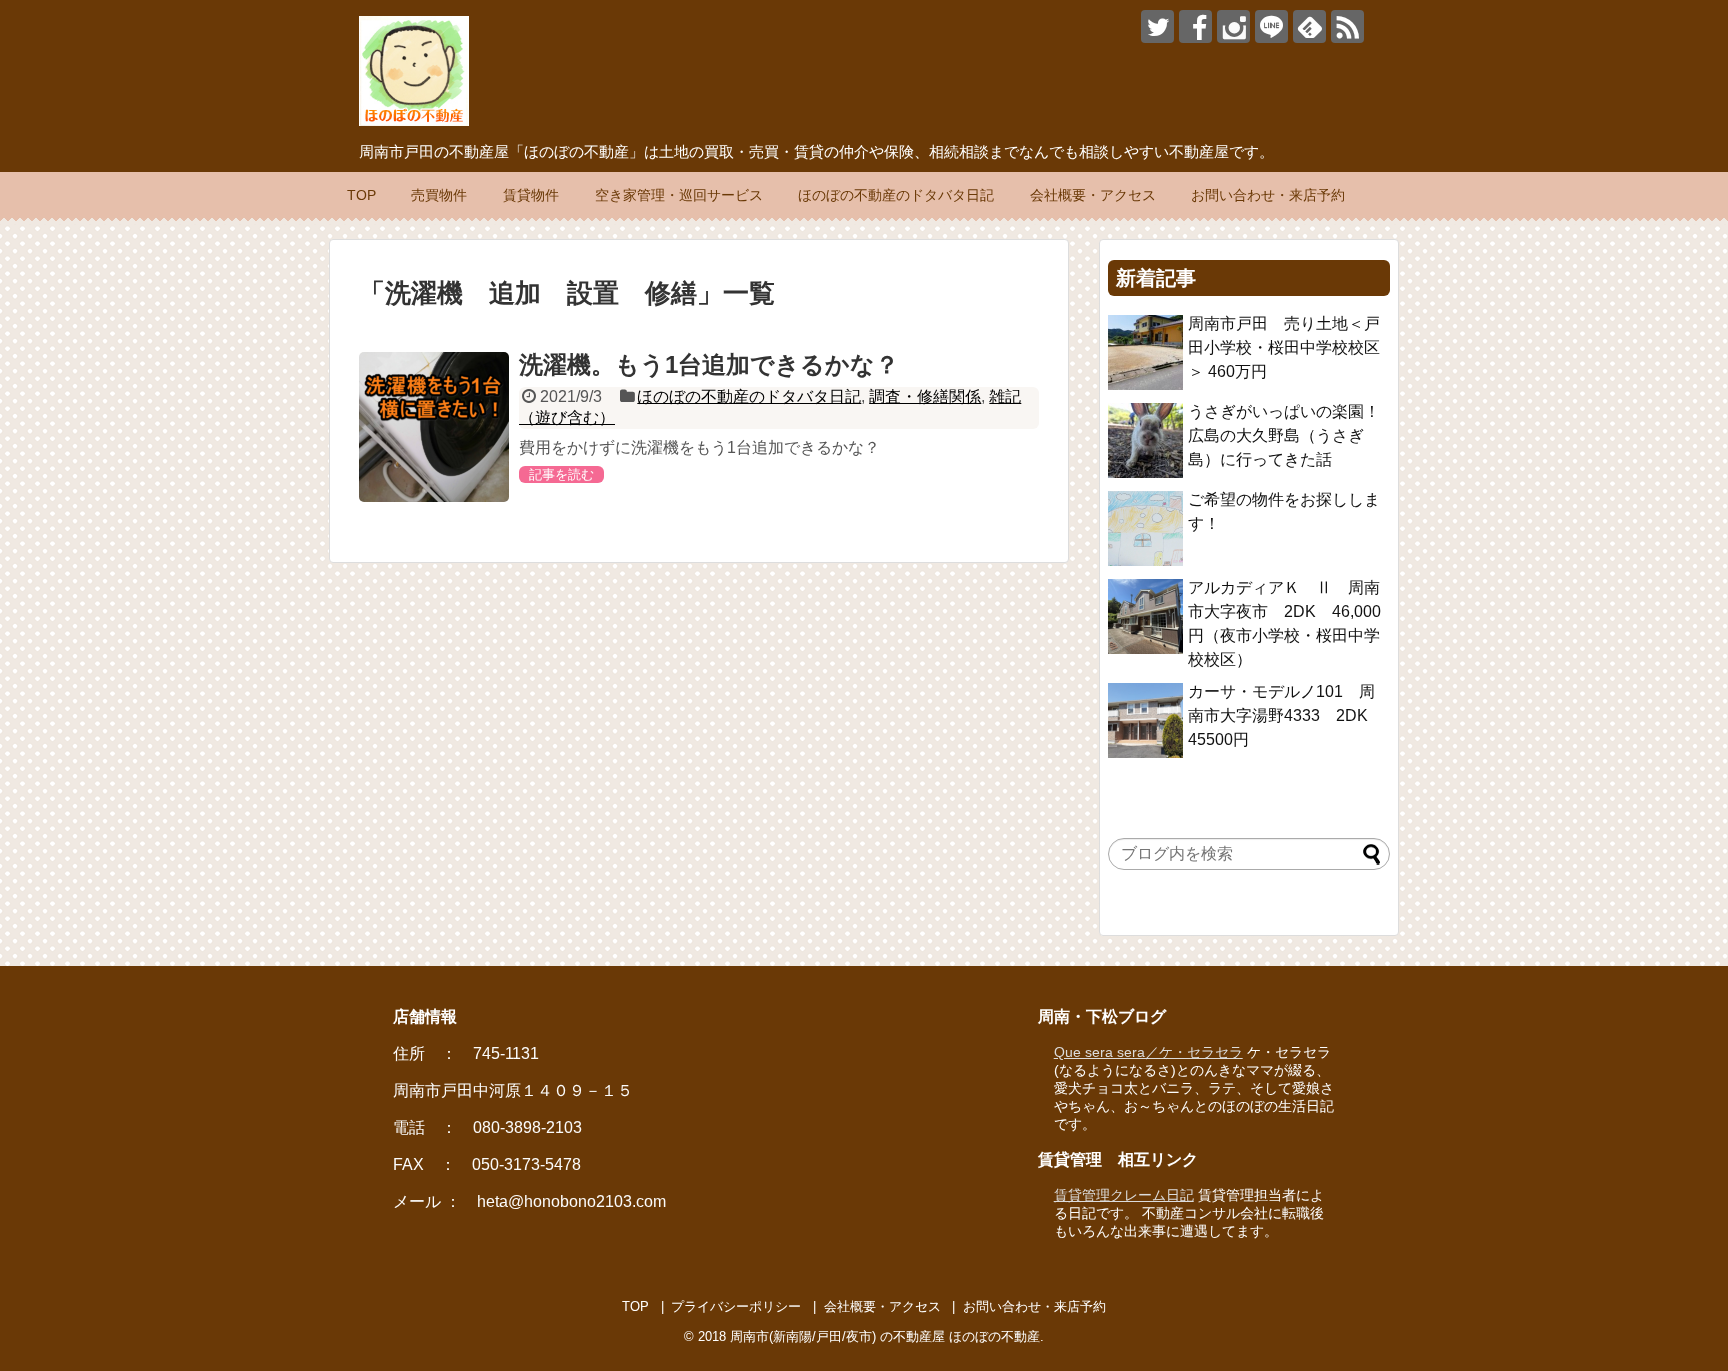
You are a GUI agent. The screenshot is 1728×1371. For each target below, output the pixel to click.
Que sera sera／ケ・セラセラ (1148, 1052)
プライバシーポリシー (736, 1306)
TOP (361, 195)
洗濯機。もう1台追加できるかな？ (709, 364)
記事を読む (561, 474)
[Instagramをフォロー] (1233, 26)
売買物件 (439, 195)
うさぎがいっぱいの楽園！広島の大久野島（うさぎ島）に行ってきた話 (1284, 435)
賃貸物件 (531, 195)
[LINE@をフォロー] (1271, 26)
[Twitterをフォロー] (1157, 26)
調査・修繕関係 (925, 396)
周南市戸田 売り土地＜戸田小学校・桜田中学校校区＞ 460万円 (1284, 347)
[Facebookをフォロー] (1195, 26)
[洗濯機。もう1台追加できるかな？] (434, 427)
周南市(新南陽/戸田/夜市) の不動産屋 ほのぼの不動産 (885, 1336)
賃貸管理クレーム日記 (1124, 1195)
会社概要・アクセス (1093, 195)
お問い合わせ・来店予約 (1268, 195)
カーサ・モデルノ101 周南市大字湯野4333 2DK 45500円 (1286, 715)
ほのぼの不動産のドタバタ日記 (896, 195)
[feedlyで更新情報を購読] (1309, 26)
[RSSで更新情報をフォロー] (1347, 26)
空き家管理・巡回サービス (679, 195)
